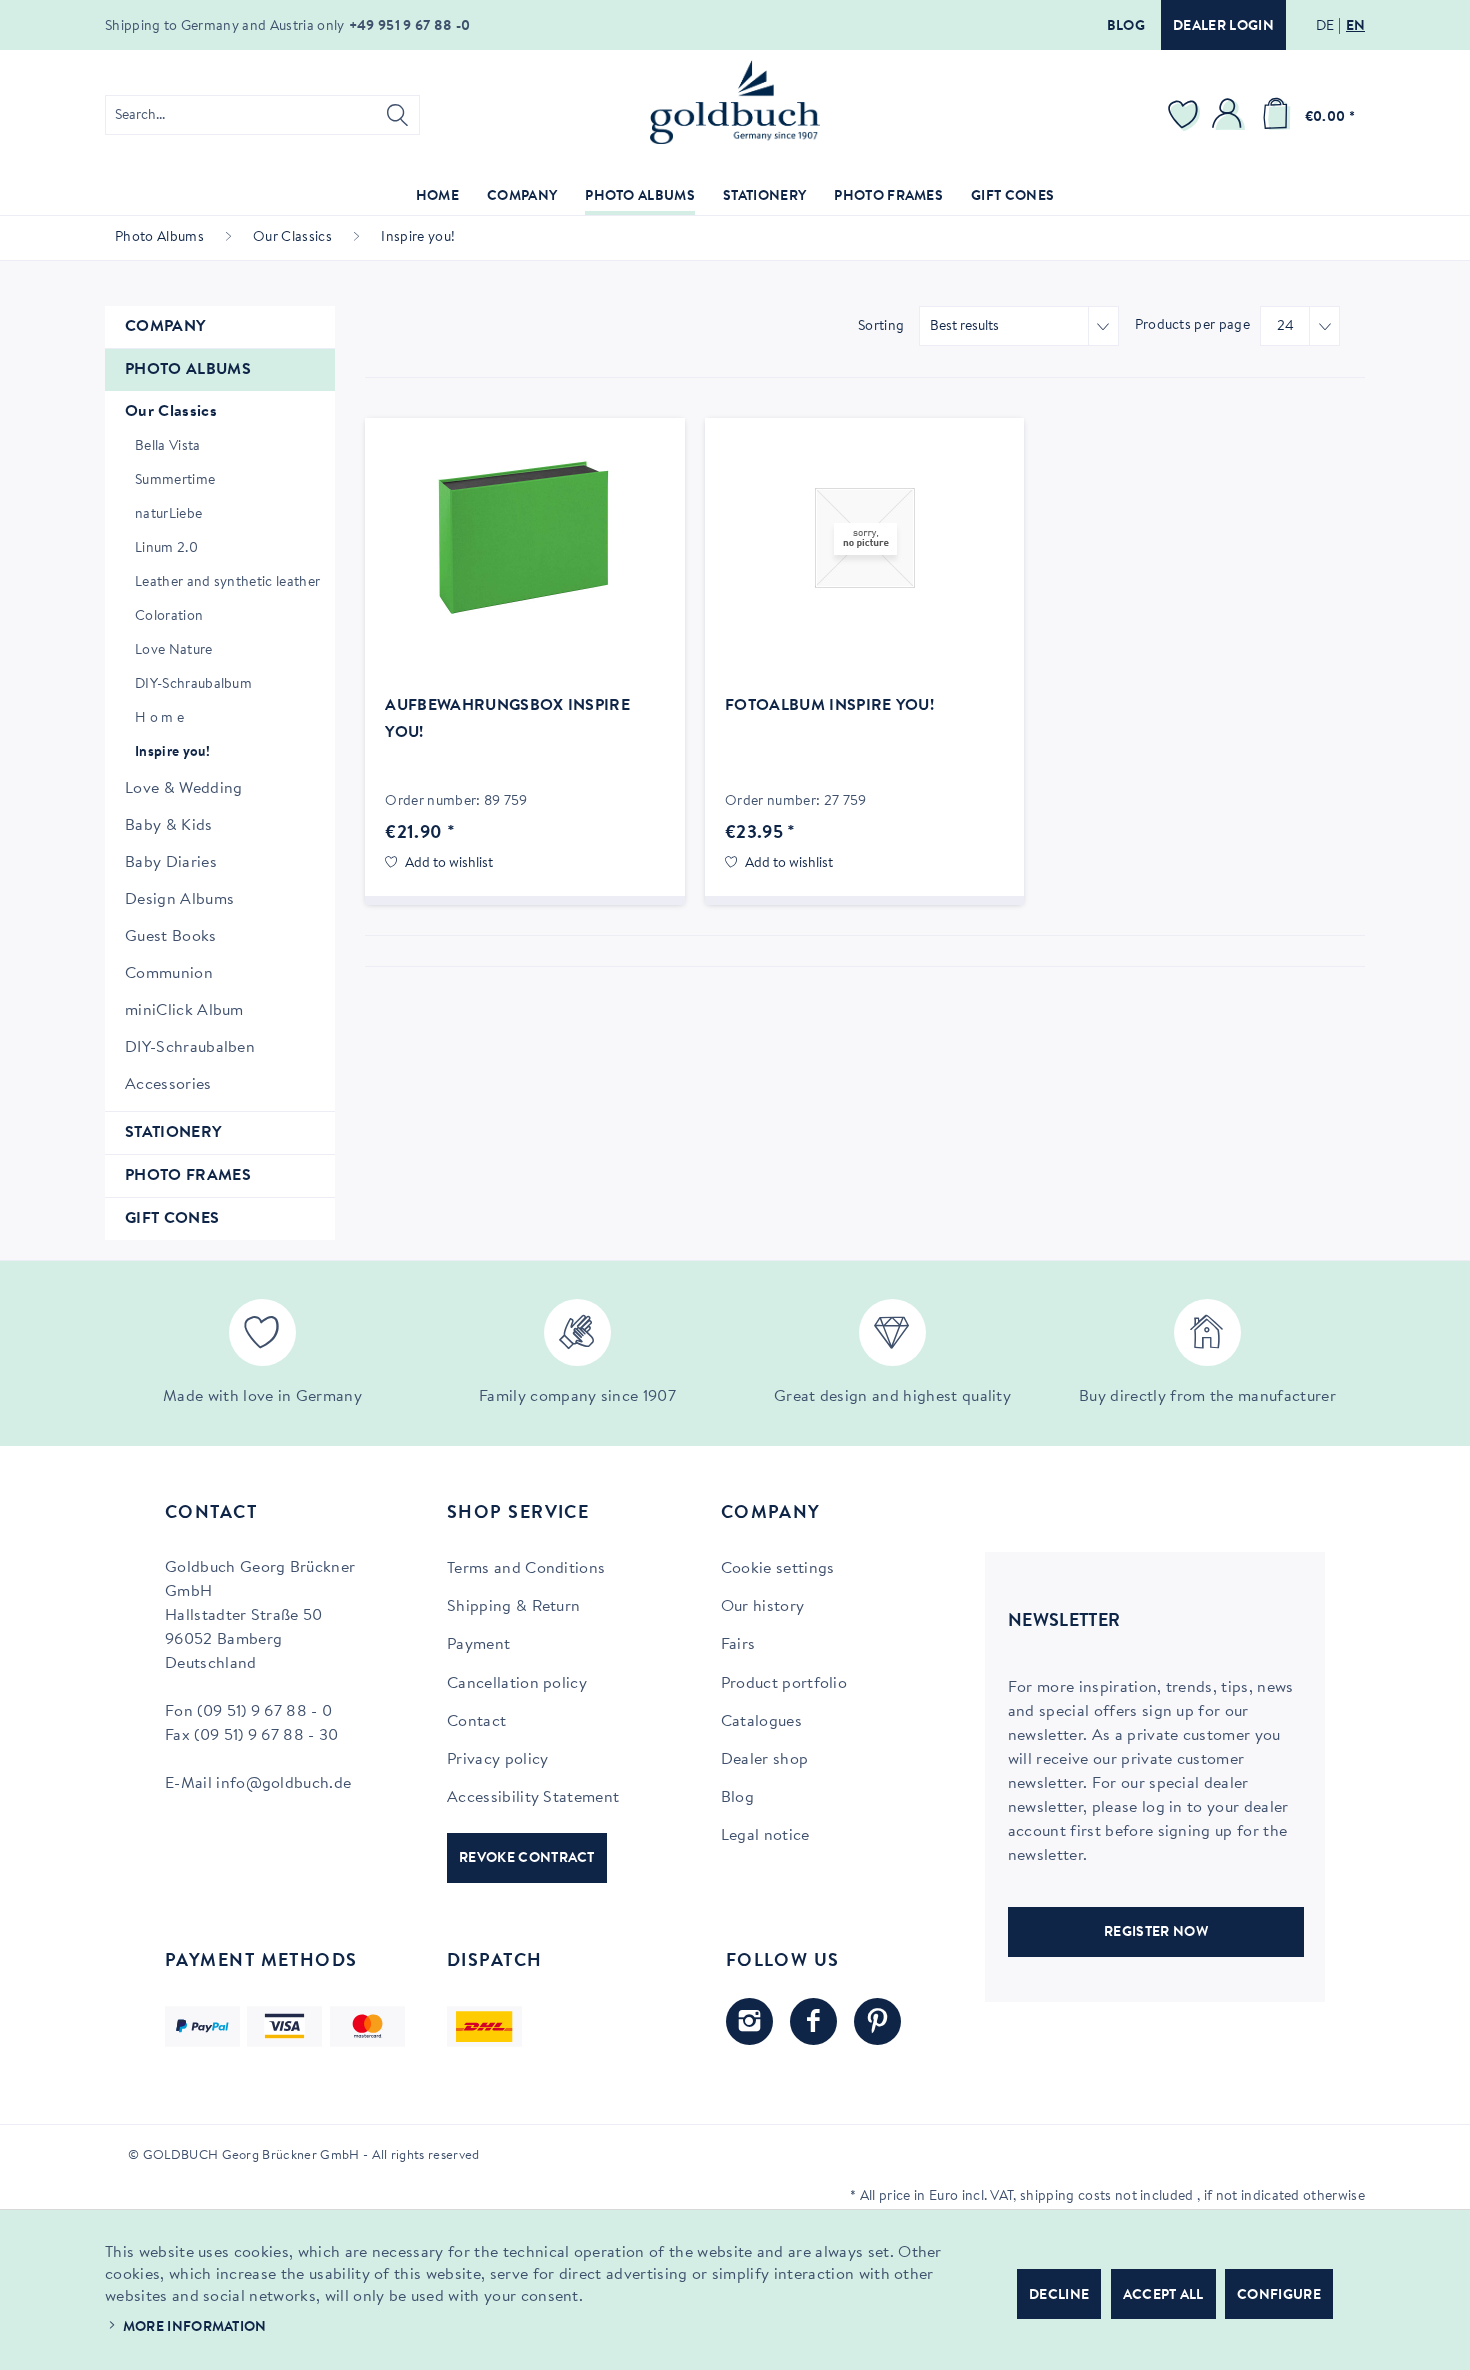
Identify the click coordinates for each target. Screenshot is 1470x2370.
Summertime (175, 481)
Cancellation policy (517, 1684)
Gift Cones (172, 1219)
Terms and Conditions (526, 1569)
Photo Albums (188, 370)
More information (195, 2328)
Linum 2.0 (166, 549)
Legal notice (765, 1836)
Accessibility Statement (533, 1798)
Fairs (738, 1645)
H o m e (159, 719)
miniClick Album (184, 1011)
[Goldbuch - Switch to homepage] (735, 102)
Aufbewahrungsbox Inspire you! (507, 719)
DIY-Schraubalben (190, 1048)
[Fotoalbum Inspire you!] (864, 538)
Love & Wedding (183, 789)
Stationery (173, 1133)
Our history (763, 1607)
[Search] (397, 115)
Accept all (1163, 2296)
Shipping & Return (513, 1607)
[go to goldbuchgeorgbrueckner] (877, 2021)
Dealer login (1223, 27)
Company (165, 327)
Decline (1059, 2296)
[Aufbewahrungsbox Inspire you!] (524, 538)
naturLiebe (168, 515)
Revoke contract (527, 1859)
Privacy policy (497, 1760)
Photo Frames (188, 1176)
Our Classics (171, 412)
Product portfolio (784, 1684)
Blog (1126, 27)
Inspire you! (172, 753)
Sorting (881, 327)
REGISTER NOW (1156, 1933)
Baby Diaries (171, 863)
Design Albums (179, 900)
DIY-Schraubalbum (193, 685)
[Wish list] (1186, 115)
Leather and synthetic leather (227, 583)
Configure (1279, 2296)
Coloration (169, 617)
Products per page (1192, 326)
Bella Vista (168, 447)
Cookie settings (778, 1569)
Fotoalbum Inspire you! (829, 706)
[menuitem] (262, 115)
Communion (169, 974)
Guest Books (171, 937)
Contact (476, 1722)
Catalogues (761, 1722)
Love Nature (174, 651)
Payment (478, 1645)
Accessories (168, 1085)
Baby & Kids (169, 826)
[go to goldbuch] (749, 2021)
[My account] (1230, 115)
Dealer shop (765, 1760)
